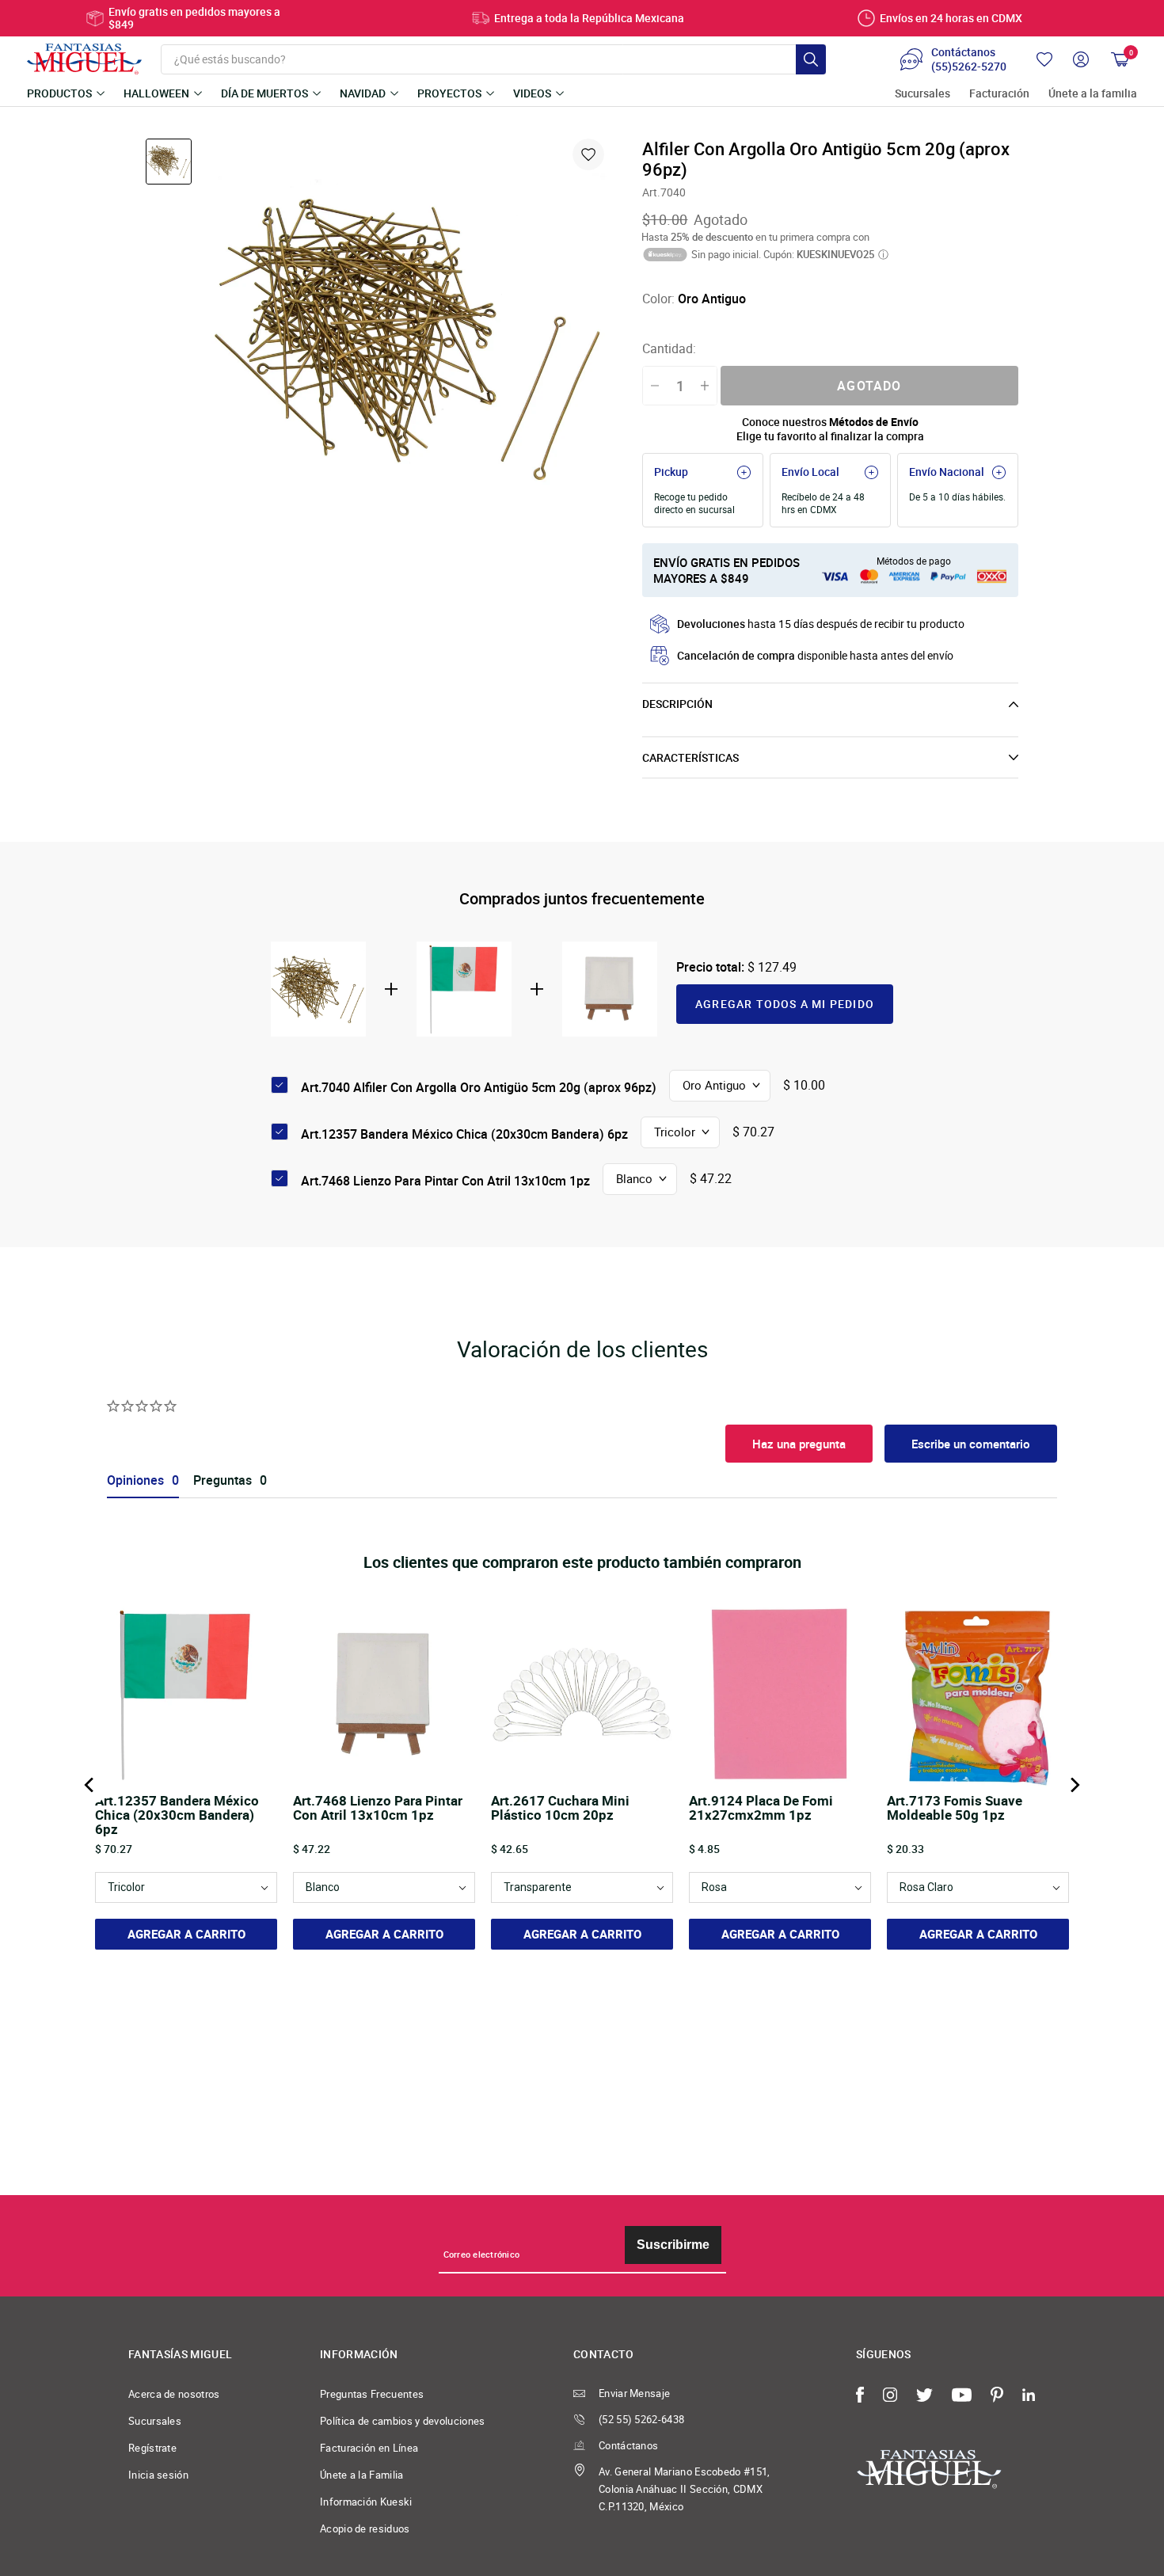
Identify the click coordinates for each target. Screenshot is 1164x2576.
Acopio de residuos (365, 2528)
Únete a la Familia (362, 2475)
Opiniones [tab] (135, 1480)
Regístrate (152, 2448)
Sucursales (922, 94)
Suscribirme (673, 2245)
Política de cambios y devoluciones (403, 2421)
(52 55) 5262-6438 (641, 2419)
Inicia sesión (158, 2475)
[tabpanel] (409, 337)
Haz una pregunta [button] (799, 1444)
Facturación (999, 94)
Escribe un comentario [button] (971, 1444)
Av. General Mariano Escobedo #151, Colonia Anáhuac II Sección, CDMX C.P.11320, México (685, 2489)
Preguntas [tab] (223, 1480)
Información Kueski (366, 2502)
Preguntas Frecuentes (372, 2394)
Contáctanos (628, 2445)
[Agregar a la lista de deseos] (588, 154)
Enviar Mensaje (634, 2393)
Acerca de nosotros (174, 2394)
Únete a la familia (1093, 94)
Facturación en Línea (369, 2448)
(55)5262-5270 (969, 67)
